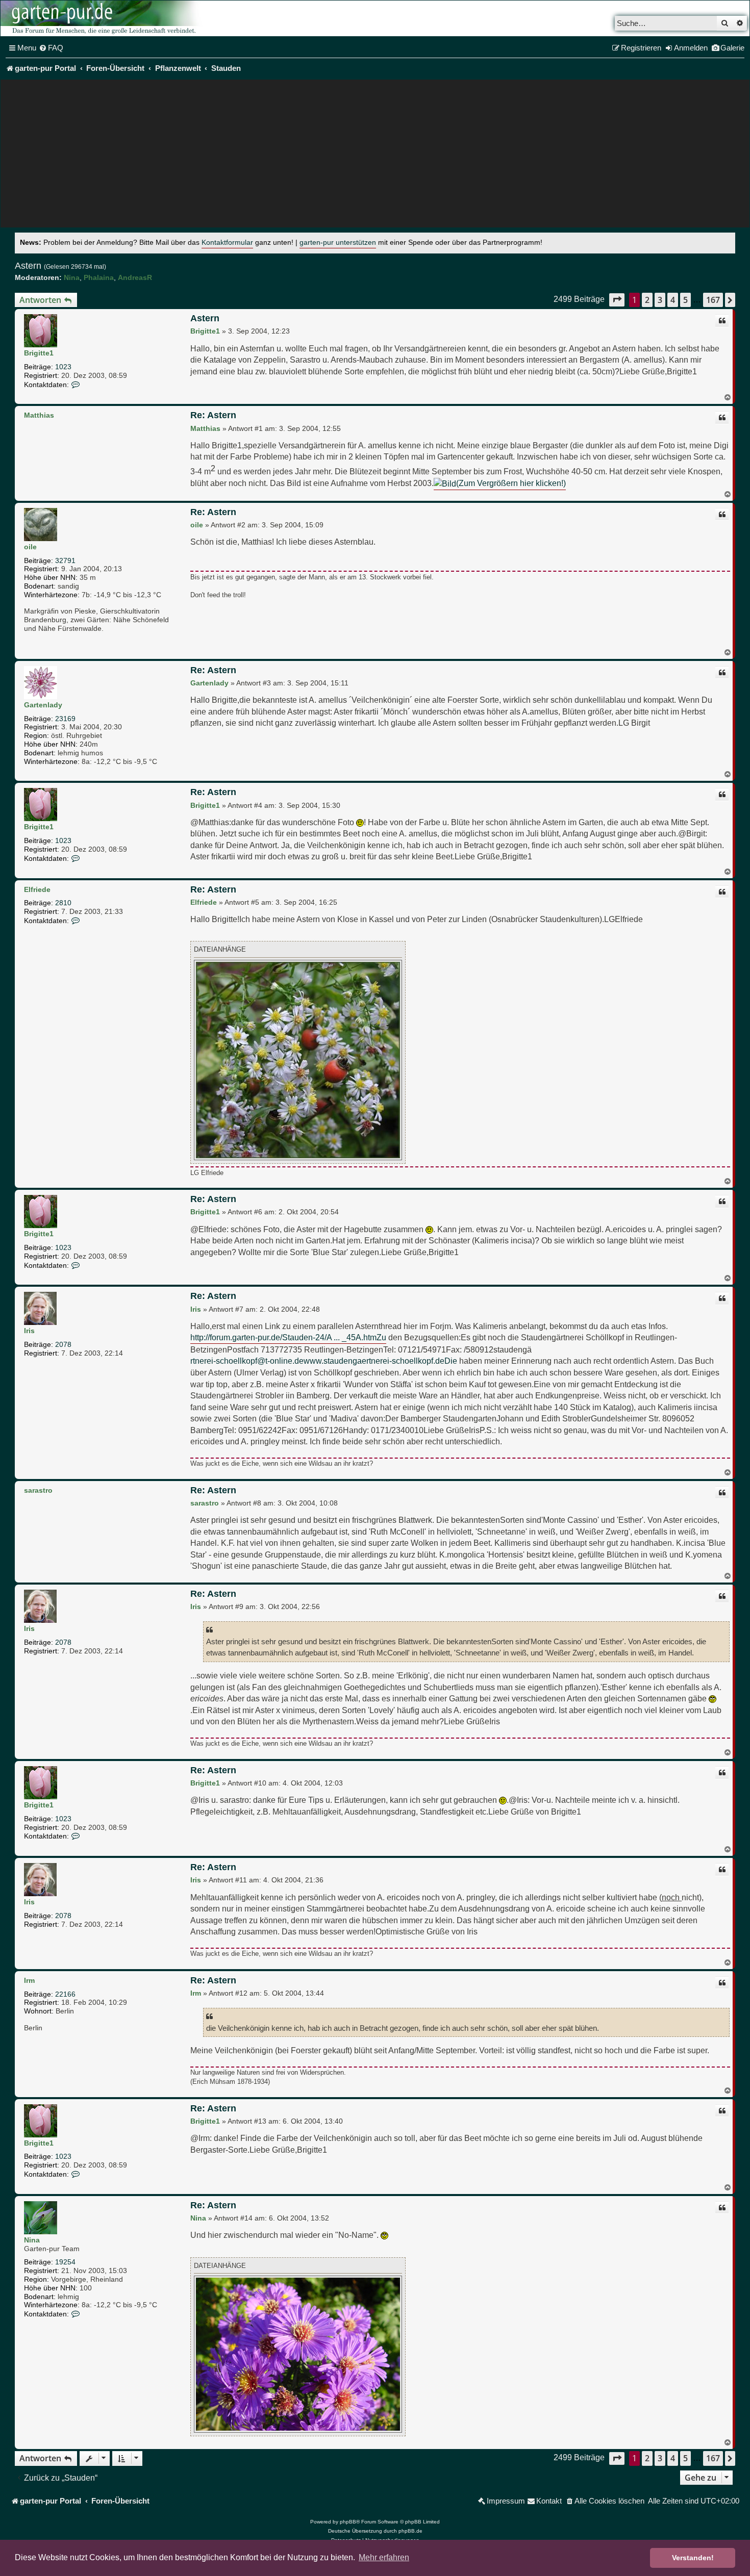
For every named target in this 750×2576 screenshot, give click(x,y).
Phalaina (99, 277)
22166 (65, 1994)
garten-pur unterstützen (338, 243)
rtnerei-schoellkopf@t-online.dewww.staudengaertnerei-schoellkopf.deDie (324, 1361)
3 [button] (660, 300)
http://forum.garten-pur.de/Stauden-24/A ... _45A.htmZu (288, 1337)
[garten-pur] (103, 18)
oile (30, 547)
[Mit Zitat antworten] (722, 321)
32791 (65, 560)
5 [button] (685, 300)
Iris (29, 1331)
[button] (617, 300)
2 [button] (647, 300)
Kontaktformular (227, 243)
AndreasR (135, 277)
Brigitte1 (39, 353)
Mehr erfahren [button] (384, 2557)
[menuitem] (51, 48)
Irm (29, 1980)
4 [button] (673, 300)
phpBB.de (410, 2531)
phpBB (348, 2522)
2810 (63, 903)
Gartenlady (43, 705)
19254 (65, 2262)
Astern (28, 266)
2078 (63, 1344)
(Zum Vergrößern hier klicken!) (511, 483)
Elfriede (37, 889)
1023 (63, 367)
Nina (72, 277)
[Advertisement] (375, 156)
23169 (65, 719)
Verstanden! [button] (693, 2558)
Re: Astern (213, 415)
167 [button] (713, 300)
